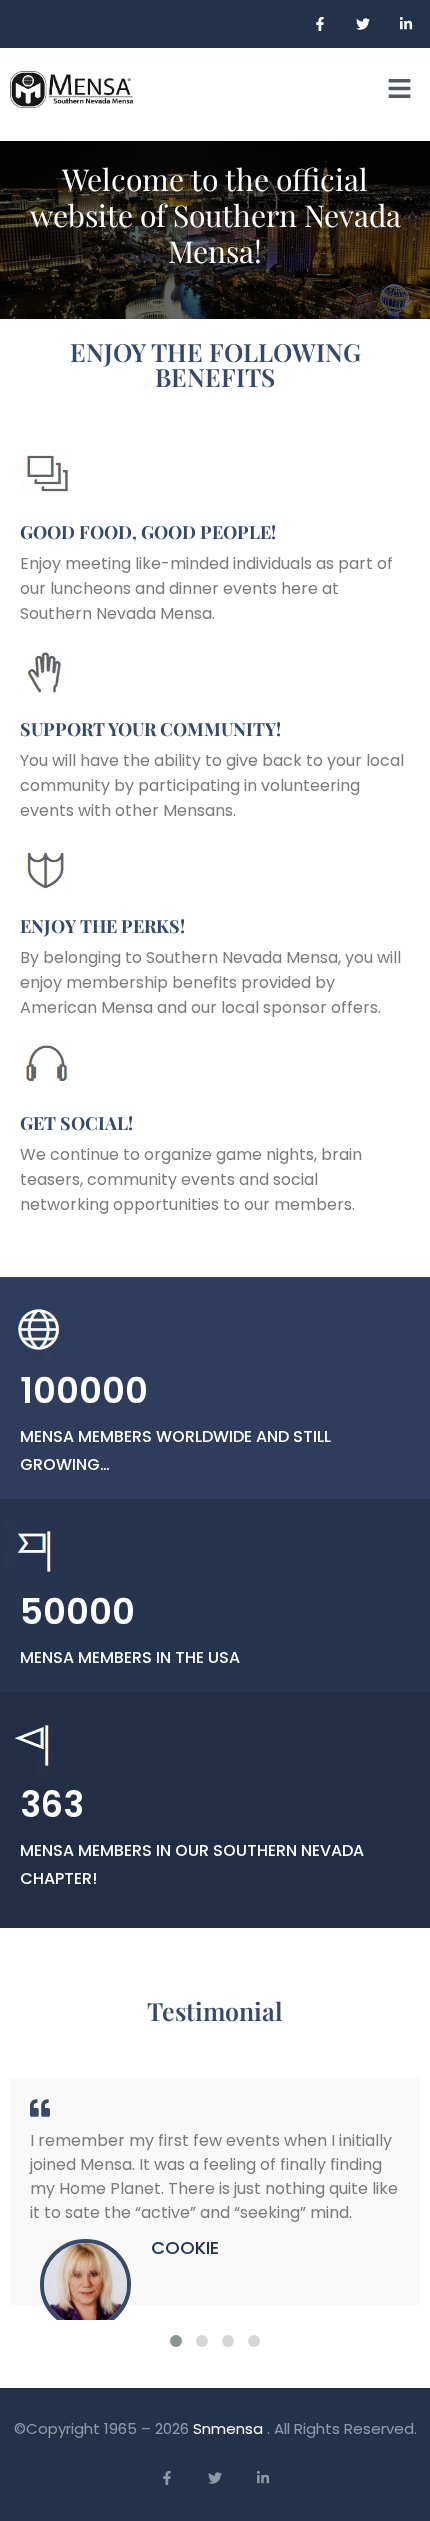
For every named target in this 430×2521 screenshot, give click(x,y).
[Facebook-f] (320, 24)
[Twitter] (363, 24)
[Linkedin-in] (406, 24)
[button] (400, 89)
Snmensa (230, 2428)
